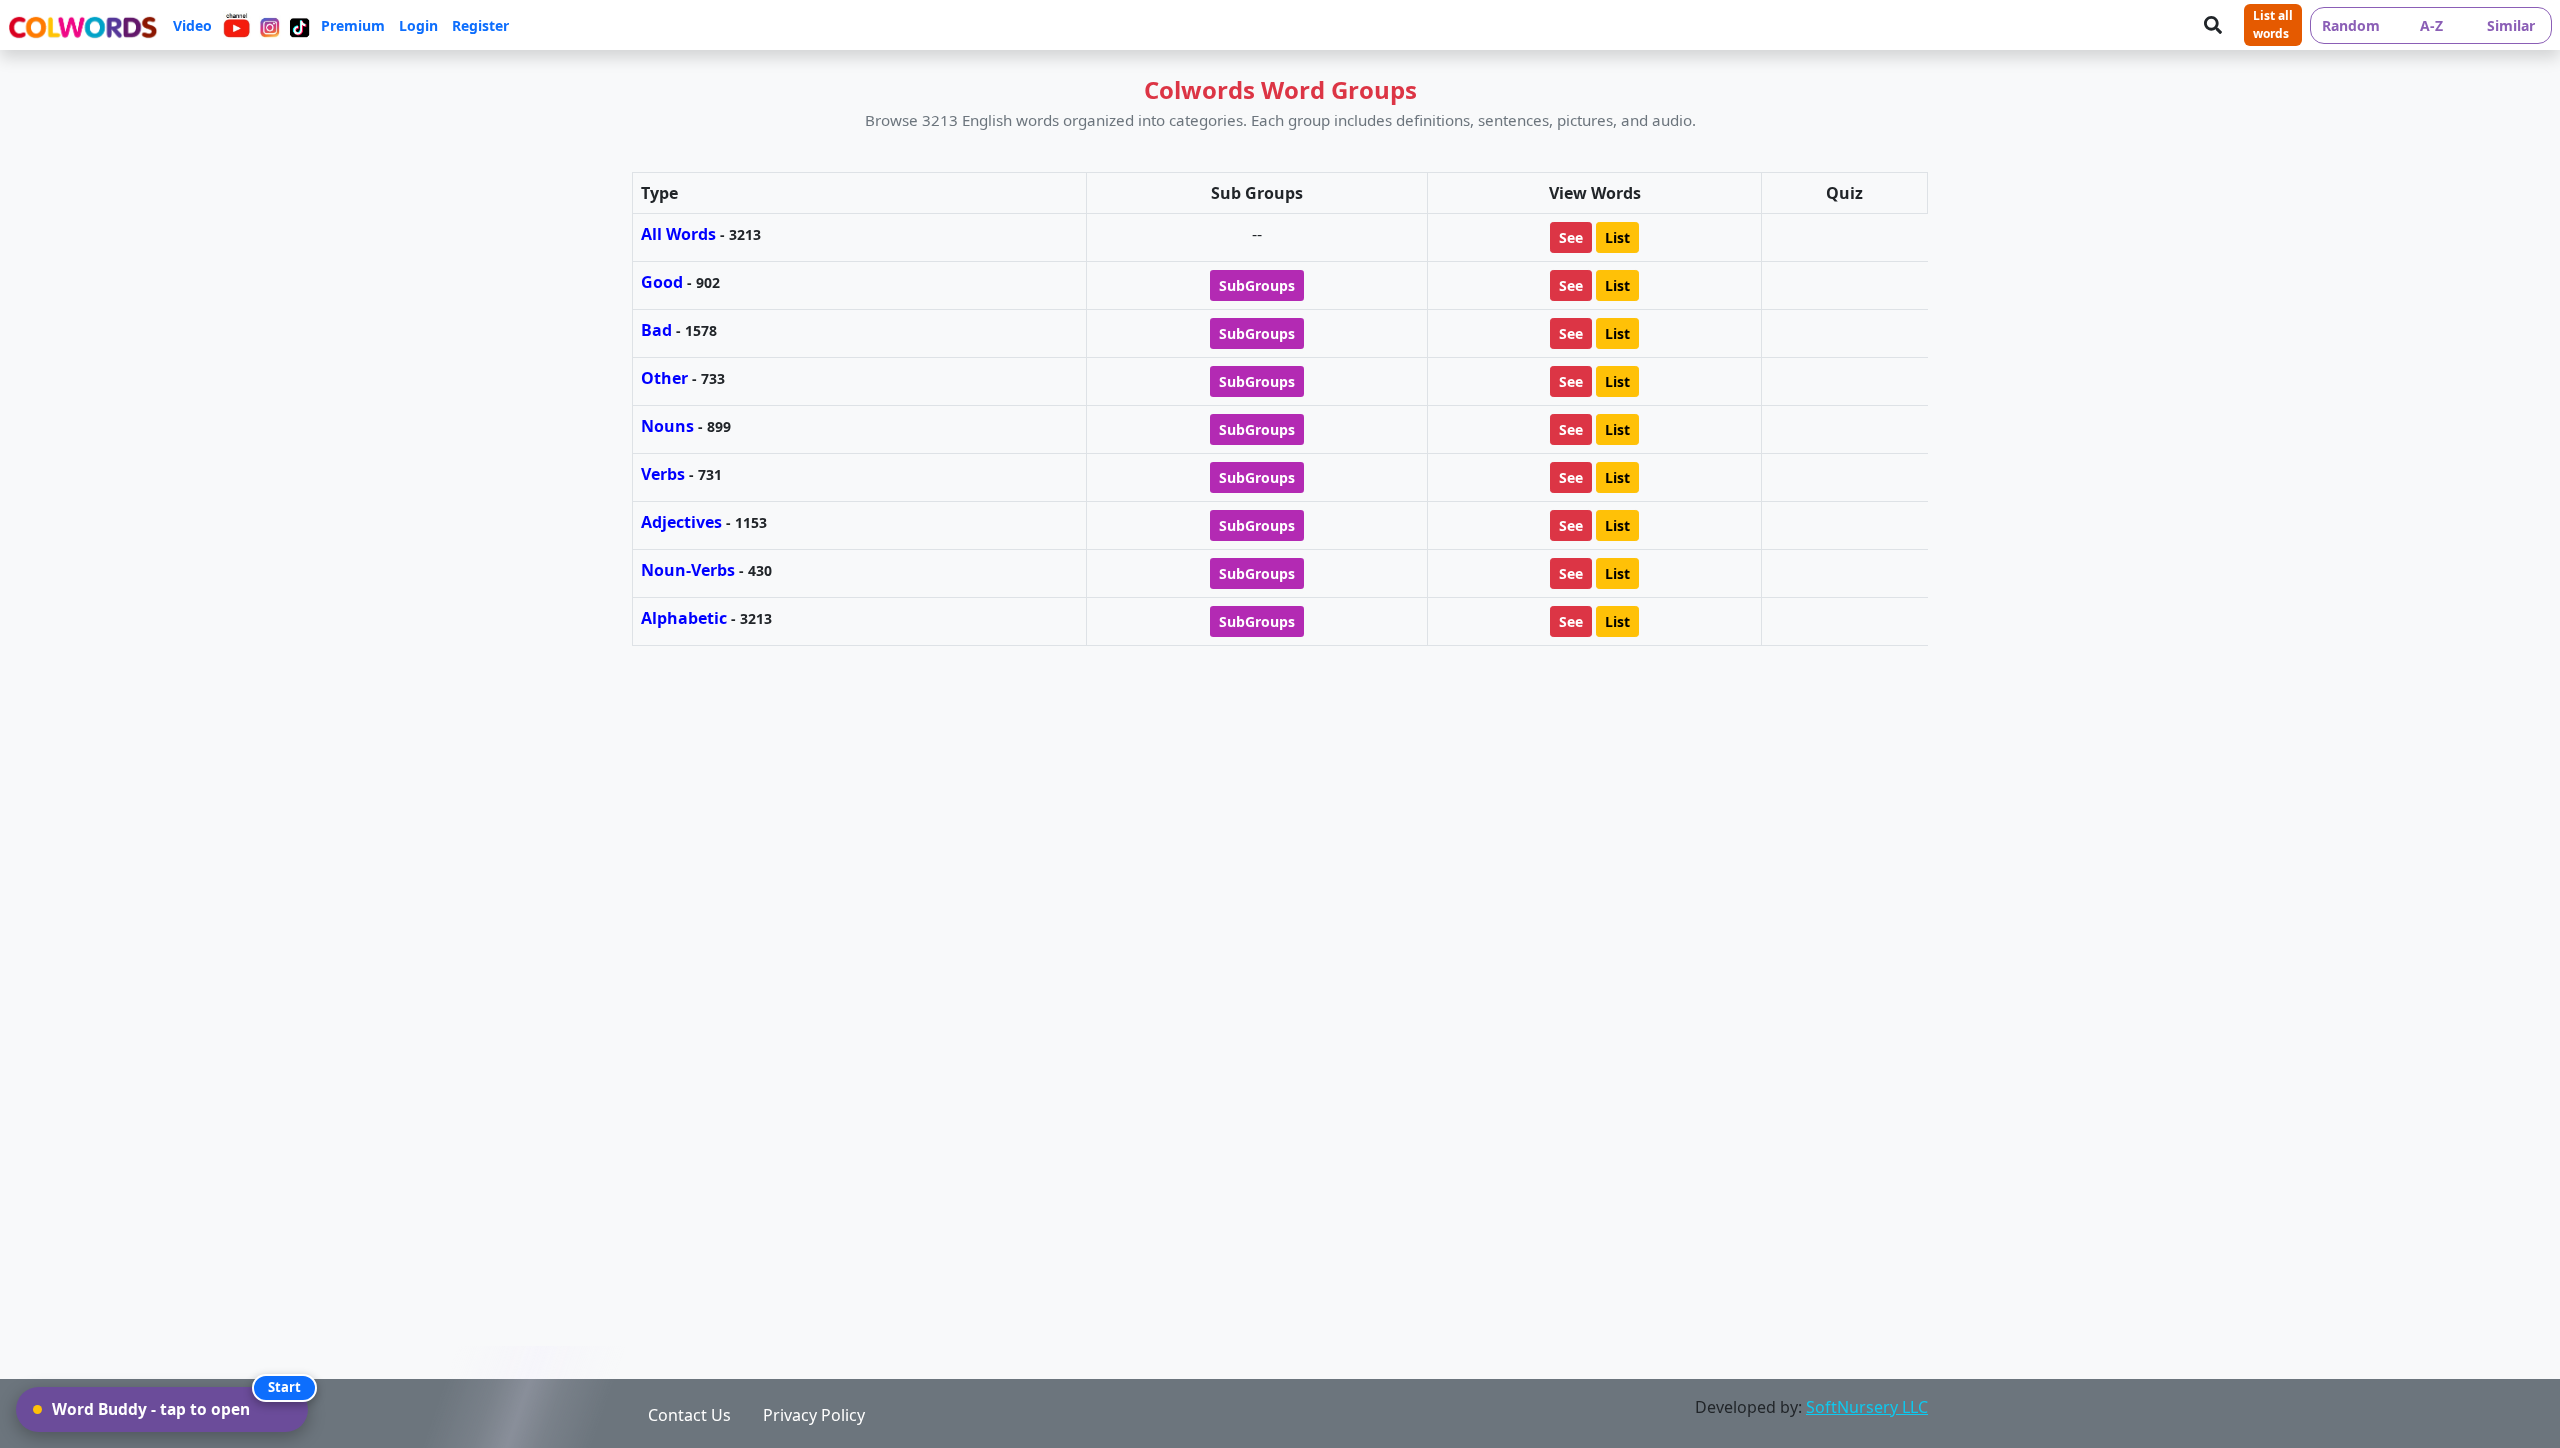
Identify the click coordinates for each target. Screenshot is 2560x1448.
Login (418, 25)
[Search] (2213, 25)
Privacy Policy (814, 1415)
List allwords (2273, 24)
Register (480, 25)
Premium (353, 25)
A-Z (2431, 25)
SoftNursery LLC (1867, 1407)
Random (2351, 25)
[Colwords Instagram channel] (270, 25)
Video (192, 25)
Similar (2511, 25)
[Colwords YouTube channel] (237, 25)
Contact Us (689, 1415)
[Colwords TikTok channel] (299, 25)
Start (284, 1387)
